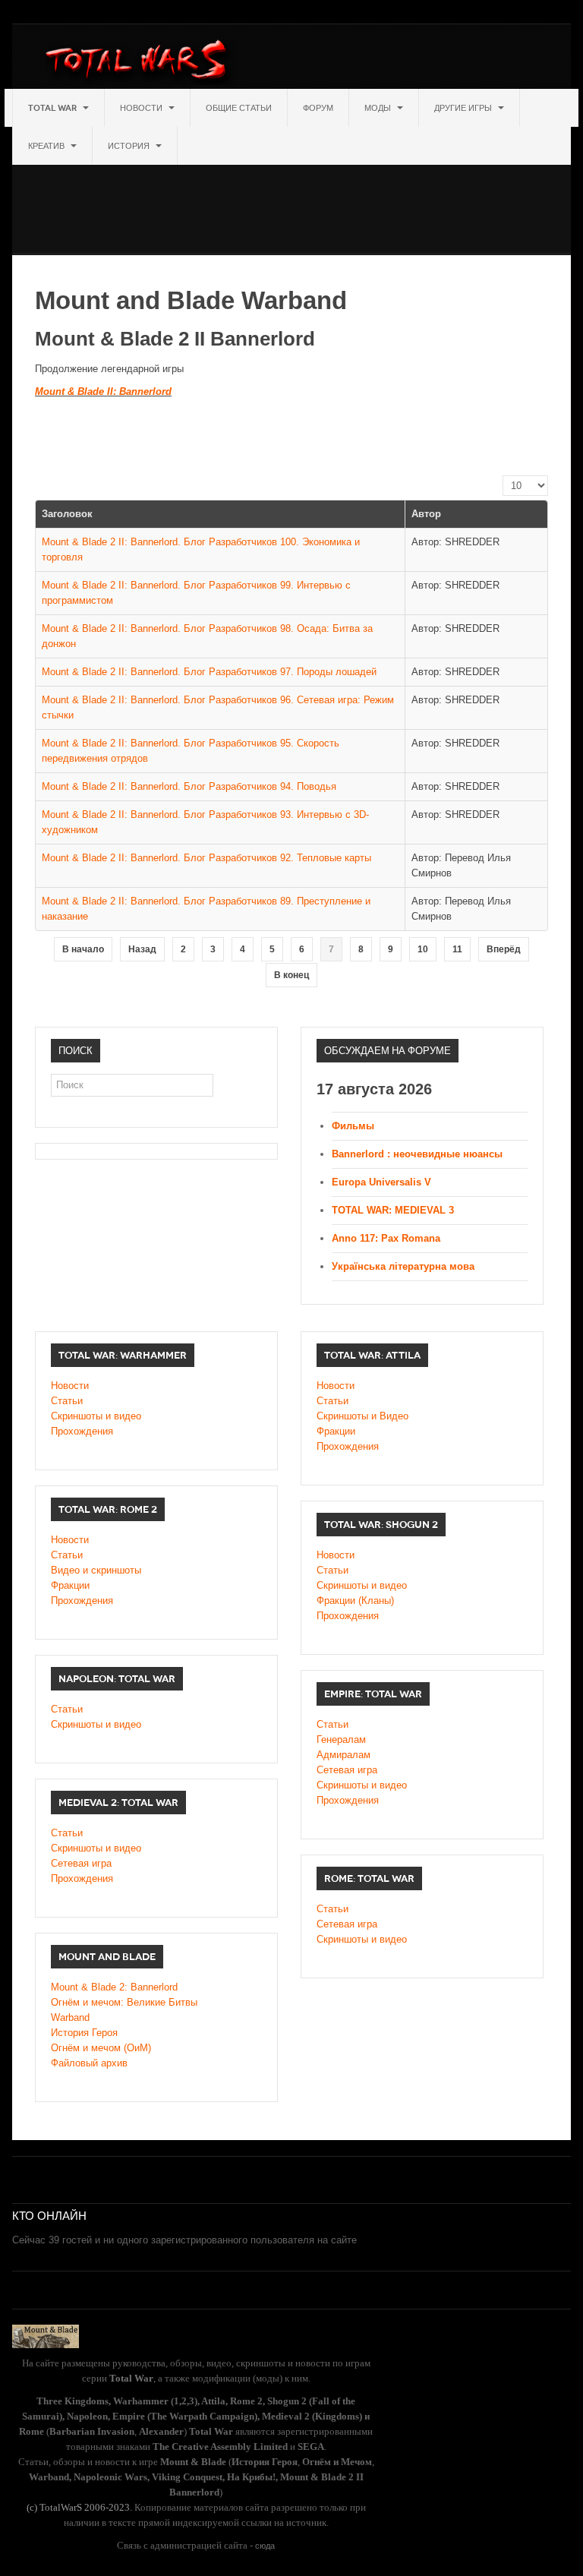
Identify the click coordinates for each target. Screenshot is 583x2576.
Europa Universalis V (381, 1182)
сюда (265, 2546)
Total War (54, 108)
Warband (70, 2017)
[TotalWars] (140, 62)
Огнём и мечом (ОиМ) (101, 2048)
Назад (142, 949)
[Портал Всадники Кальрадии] (46, 2335)
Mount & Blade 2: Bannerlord (114, 1987)
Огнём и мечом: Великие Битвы (124, 2002)
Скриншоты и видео (96, 1416)
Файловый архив (89, 2063)
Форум (318, 108)
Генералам (341, 1739)
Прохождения (82, 1431)
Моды (379, 108)
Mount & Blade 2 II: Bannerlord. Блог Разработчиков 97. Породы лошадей (209, 672)
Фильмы (353, 1126)
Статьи (67, 1401)
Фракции (336, 1431)
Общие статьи (239, 108)
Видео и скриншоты (96, 1570)
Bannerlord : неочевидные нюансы (417, 1154)
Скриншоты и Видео (362, 1416)
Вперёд (504, 949)
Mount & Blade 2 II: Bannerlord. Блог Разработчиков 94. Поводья (189, 786)
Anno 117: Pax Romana (386, 1238)
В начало (83, 949)
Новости (142, 108)
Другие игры (464, 108)
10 (423, 949)
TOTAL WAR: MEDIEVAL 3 (393, 1210)
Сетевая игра (347, 1770)
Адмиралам (343, 1755)
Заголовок (67, 514)
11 (457, 949)
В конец (291, 975)
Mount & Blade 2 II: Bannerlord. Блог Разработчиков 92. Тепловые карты (206, 858)
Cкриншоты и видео (362, 1585)
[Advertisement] (288, 199)
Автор (426, 514)
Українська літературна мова (403, 1266)
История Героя (84, 2033)
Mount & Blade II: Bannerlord (103, 391)
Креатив (47, 146)
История (130, 146)
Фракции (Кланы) (355, 1601)
